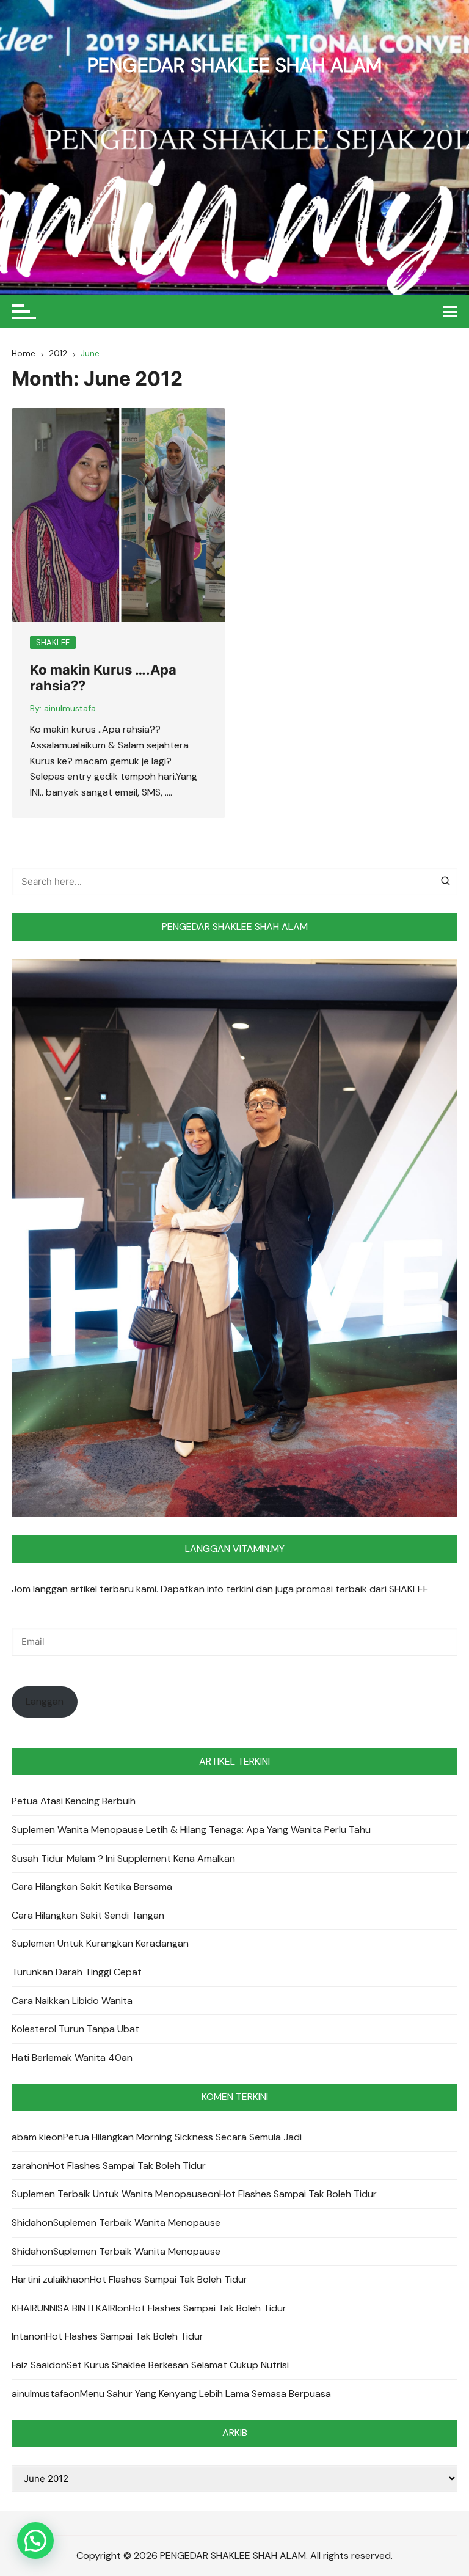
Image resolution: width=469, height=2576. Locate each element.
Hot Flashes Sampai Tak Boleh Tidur (127, 2166)
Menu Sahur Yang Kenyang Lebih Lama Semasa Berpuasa (205, 2394)
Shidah (27, 2223)
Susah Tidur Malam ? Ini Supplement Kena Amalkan (123, 1858)
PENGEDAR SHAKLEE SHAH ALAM (234, 65)
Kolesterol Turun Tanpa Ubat (75, 2029)
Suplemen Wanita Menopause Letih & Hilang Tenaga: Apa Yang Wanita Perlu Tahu (191, 1830)
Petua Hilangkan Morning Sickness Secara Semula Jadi (182, 2137)
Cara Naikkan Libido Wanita (72, 2001)
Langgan (45, 1701)
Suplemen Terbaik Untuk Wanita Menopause (110, 2194)
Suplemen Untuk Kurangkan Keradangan (100, 1943)
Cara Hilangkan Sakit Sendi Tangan (88, 1915)
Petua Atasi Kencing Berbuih (74, 1801)
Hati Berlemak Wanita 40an (72, 2058)
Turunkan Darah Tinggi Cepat (77, 1972)
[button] (35, 2541)
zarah (24, 2166)
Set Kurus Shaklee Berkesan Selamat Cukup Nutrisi (178, 2365)
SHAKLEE (53, 642)
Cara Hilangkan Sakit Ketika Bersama (92, 1886)
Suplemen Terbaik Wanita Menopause (137, 2223)
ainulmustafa (70, 708)
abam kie (31, 2137)
